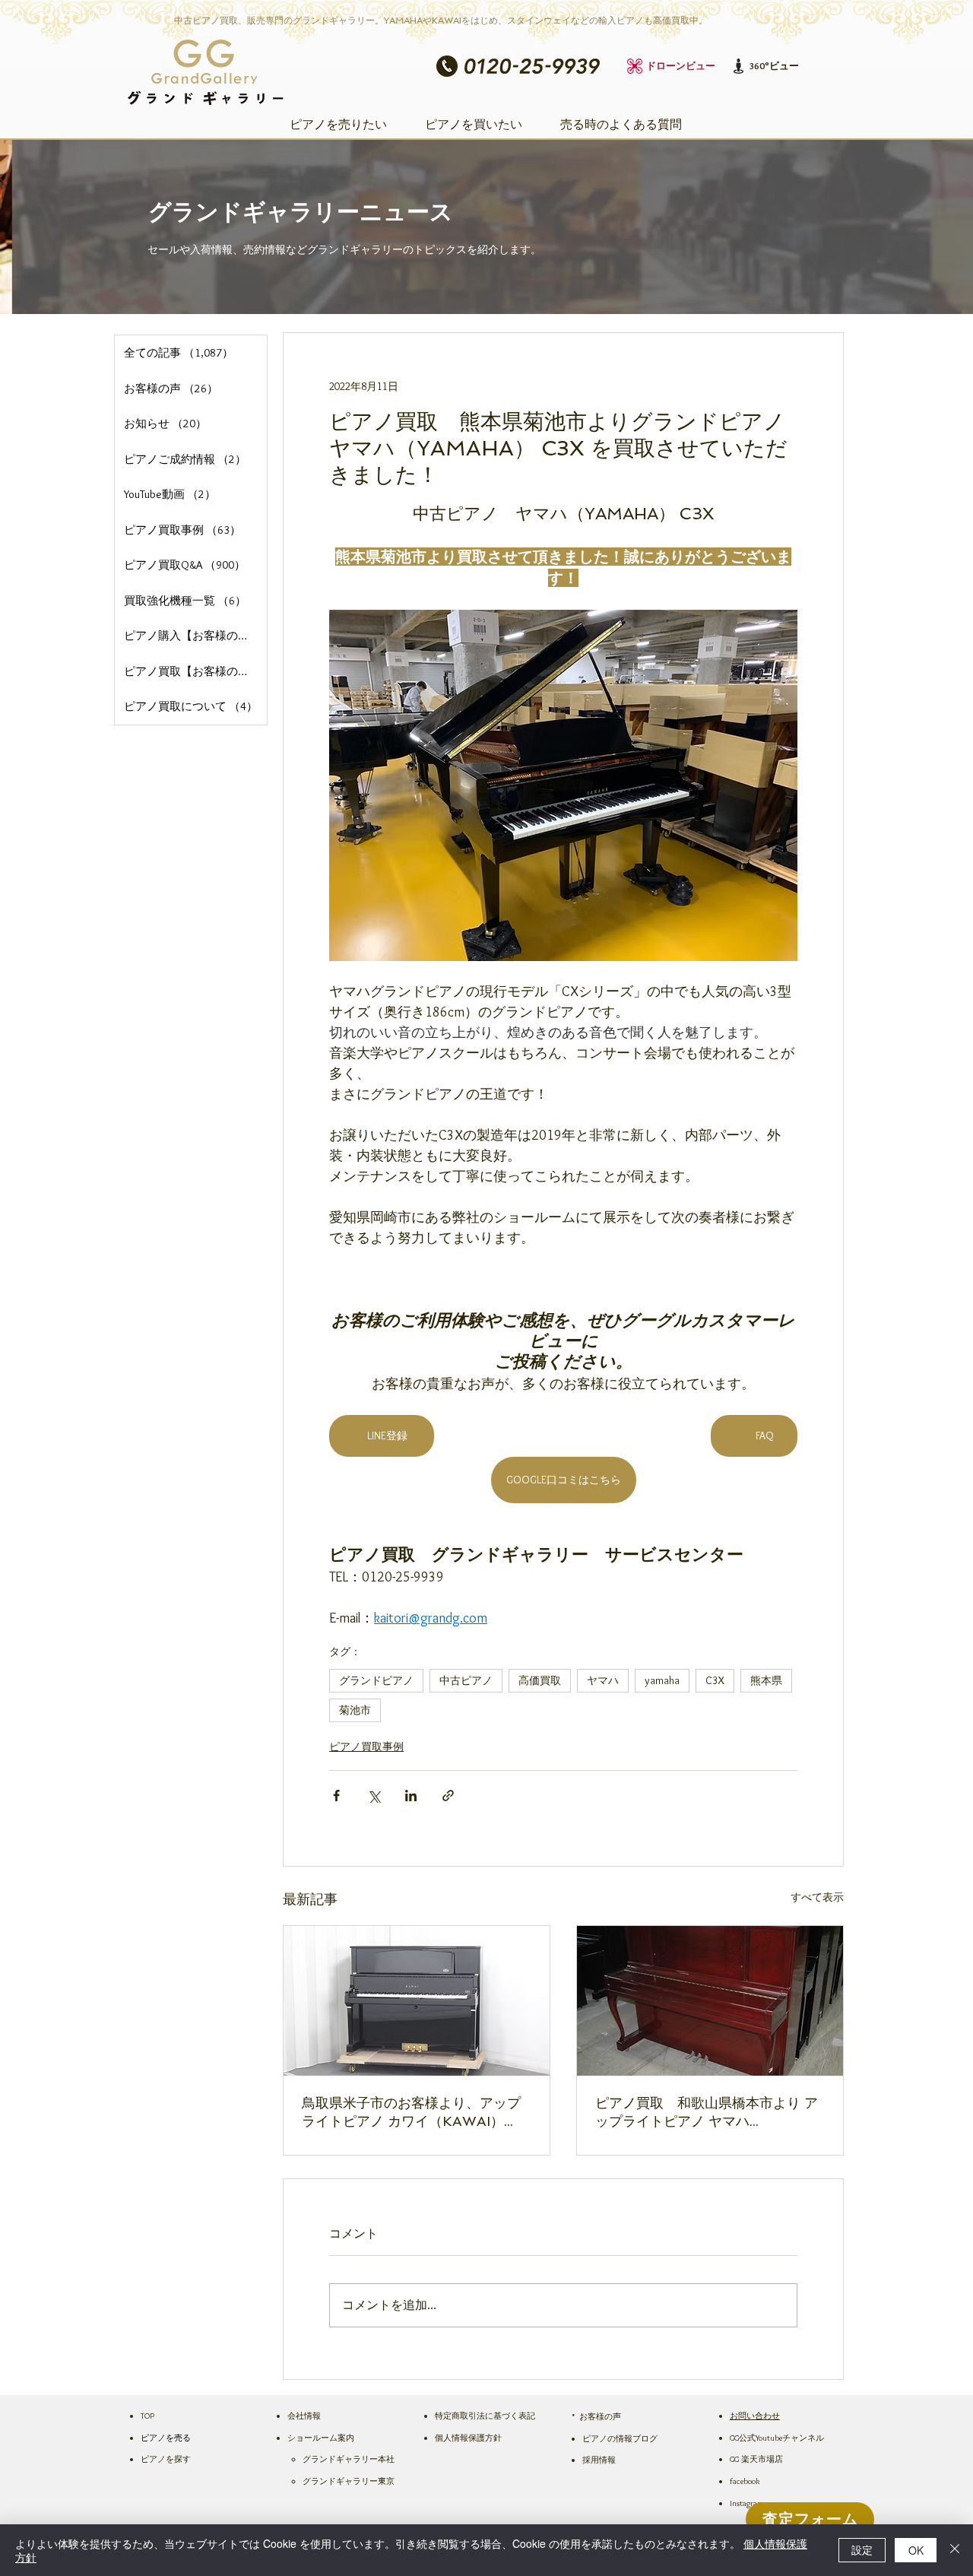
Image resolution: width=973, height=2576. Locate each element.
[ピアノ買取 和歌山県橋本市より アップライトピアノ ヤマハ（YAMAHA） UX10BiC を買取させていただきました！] (710, 2001)
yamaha (662, 1680)
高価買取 (540, 1680)
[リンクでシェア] (448, 1796)
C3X (715, 1680)
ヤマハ (603, 1680)
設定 (862, 2549)
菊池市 (355, 1710)
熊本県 (766, 1680)
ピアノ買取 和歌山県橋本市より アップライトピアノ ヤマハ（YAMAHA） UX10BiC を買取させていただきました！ (708, 2113)
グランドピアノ (376, 1680)
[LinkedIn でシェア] (411, 1796)
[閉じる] (955, 2550)
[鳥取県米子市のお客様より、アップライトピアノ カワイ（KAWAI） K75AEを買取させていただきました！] (417, 2001)
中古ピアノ (466, 1680)
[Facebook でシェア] (336, 1796)
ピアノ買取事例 (366, 1746)
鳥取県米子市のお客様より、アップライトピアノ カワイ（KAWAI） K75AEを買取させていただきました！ (411, 2113)
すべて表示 (817, 1897)
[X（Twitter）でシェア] (374, 1796)
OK (916, 2550)
